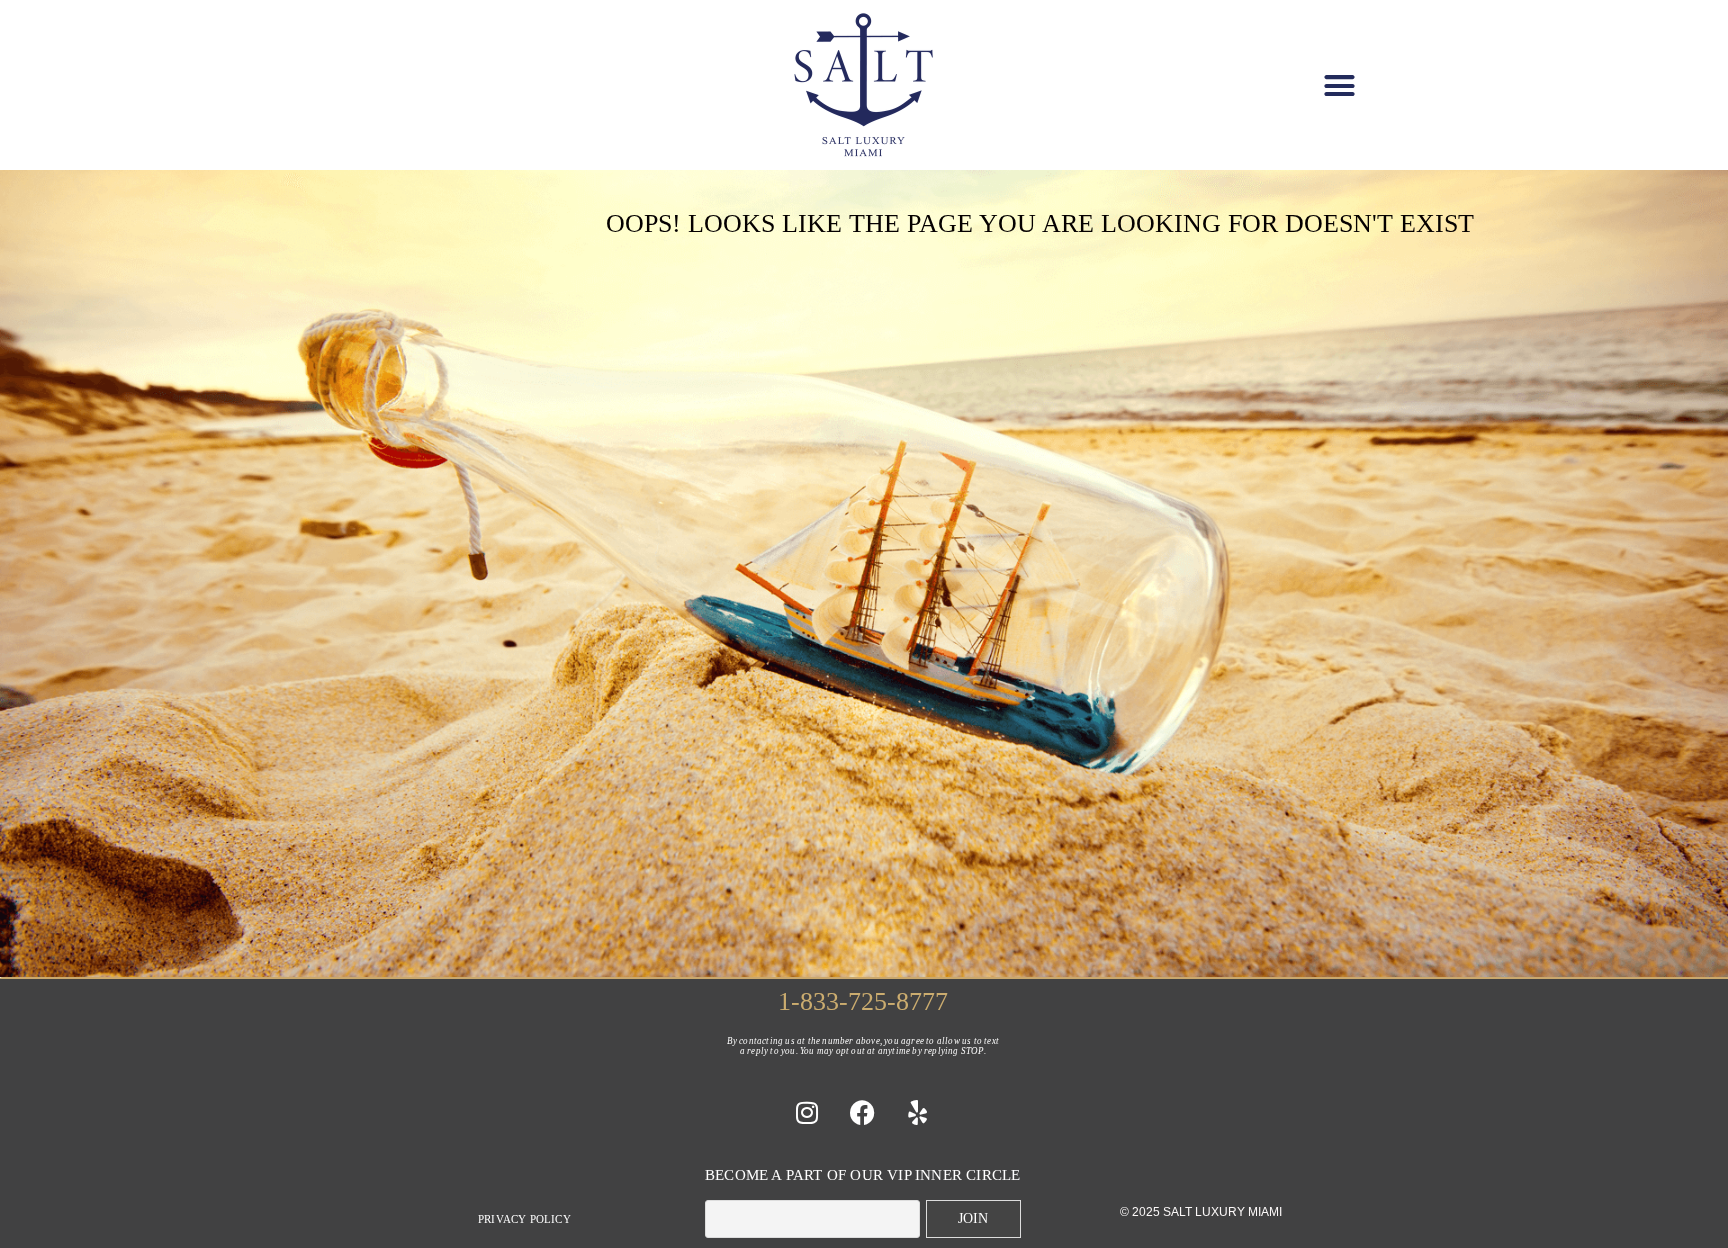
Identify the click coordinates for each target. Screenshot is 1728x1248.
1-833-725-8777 (863, 1001)
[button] (1339, 85)
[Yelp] (918, 1112)
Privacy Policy (524, 1219)
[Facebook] (863, 1112)
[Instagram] (808, 1112)
